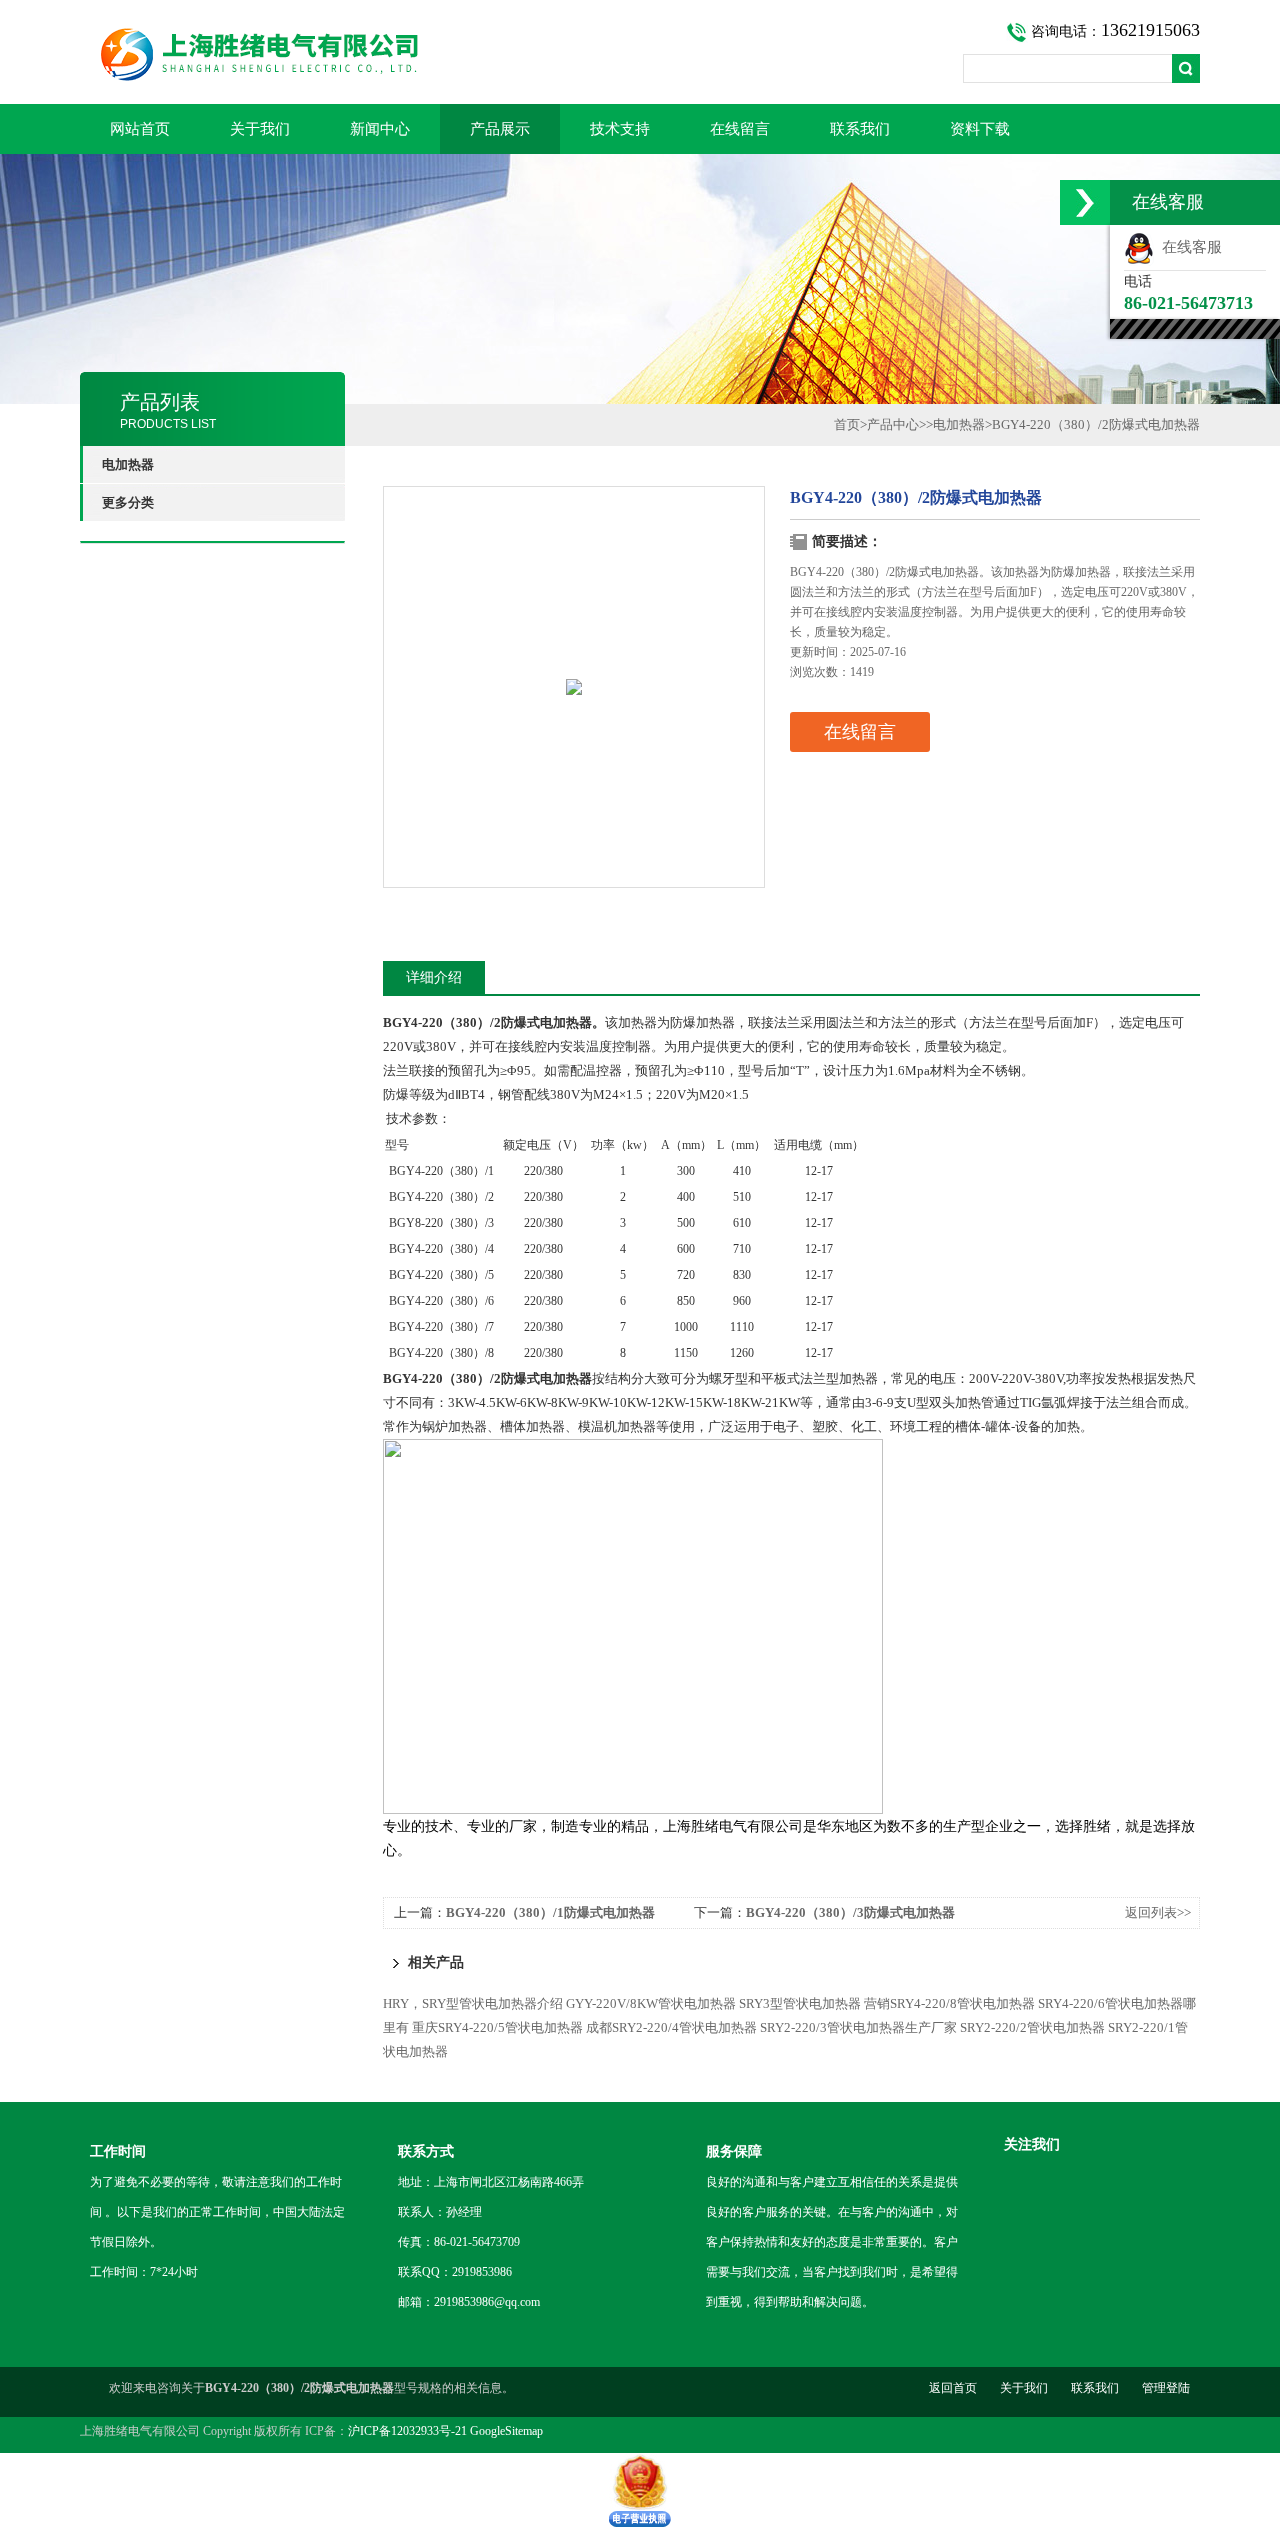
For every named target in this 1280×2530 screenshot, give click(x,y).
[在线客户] (1085, 202)
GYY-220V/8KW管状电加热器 (651, 2003)
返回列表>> (1158, 1912)
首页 (847, 424)
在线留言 (740, 129)
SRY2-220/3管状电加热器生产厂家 (858, 2027)
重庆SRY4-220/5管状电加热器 (497, 2027)
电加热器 (959, 424)
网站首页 (140, 129)
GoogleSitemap (506, 2431)
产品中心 (893, 424)
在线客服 (1188, 247)
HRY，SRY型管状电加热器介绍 (473, 2003)
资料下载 (980, 129)
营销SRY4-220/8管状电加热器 (949, 2003)
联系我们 (860, 129)
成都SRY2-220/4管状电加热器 (671, 2027)
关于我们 (260, 129)
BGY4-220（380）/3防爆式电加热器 (850, 1912)
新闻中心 (380, 129)
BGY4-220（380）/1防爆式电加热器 (550, 1912)
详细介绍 (434, 977)
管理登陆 (1166, 2388)
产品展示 (500, 129)
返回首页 (953, 2388)
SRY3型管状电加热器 (800, 2003)
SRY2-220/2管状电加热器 (1032, 2027)
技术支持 (620, 129)
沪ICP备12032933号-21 (407, 2431)
